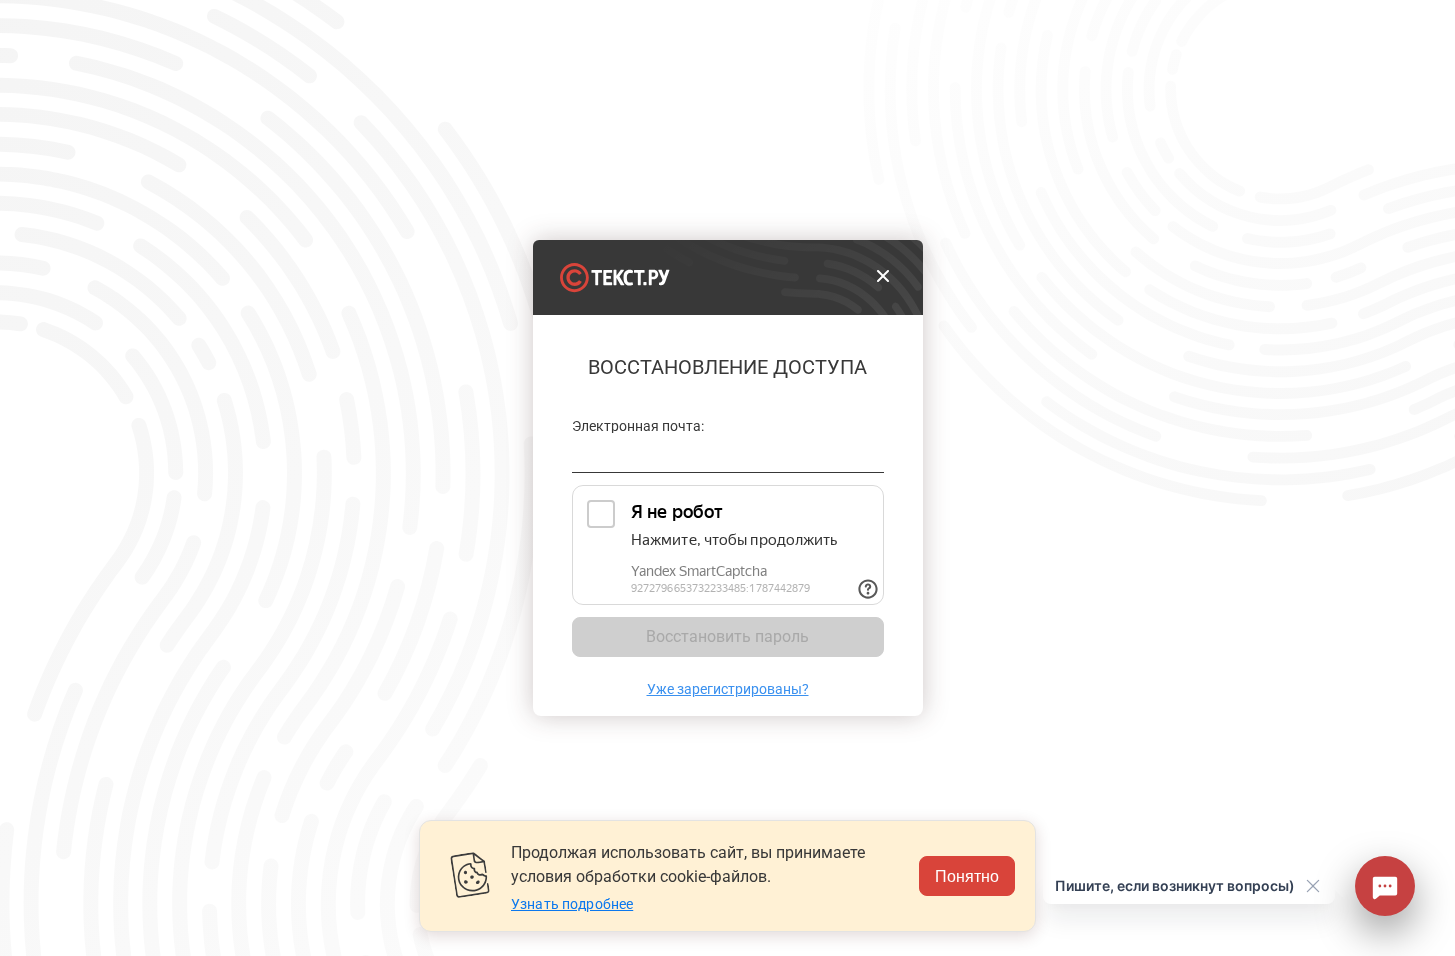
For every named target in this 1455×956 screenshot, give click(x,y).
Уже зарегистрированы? (728, 689)
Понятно (967, 875)
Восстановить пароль (727, 636)
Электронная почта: (638, 426)
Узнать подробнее (572, 904)
